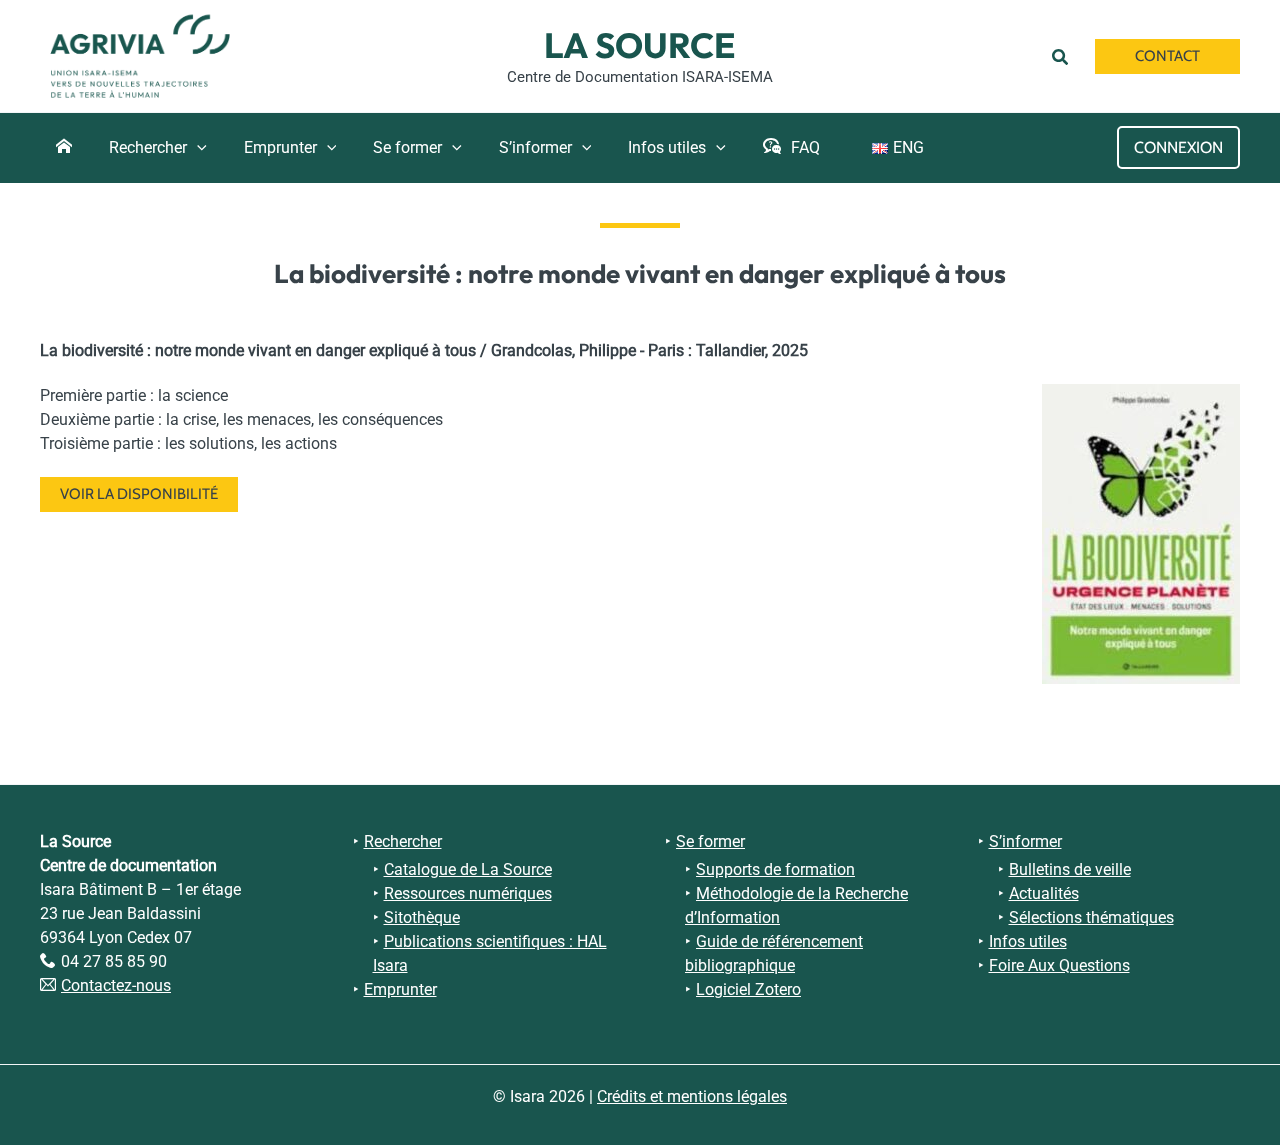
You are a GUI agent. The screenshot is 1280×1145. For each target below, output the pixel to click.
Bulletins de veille (1070, 869)
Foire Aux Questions (1059, 965)
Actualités (1044, 893)
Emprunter (400, 989)
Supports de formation (775, 869)
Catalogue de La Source (468, 869)
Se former (710, 841)
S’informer (1025, 841)
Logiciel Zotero (748, 989)
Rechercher (403, 841)
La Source (640, 45)
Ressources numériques (468, 893)
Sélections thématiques (1091, 917)
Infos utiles (1028, 941)
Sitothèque (422, 917)
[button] (1063, 56)
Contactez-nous (116, 985)
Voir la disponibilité (139, 494)
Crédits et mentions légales (692, 1096)
